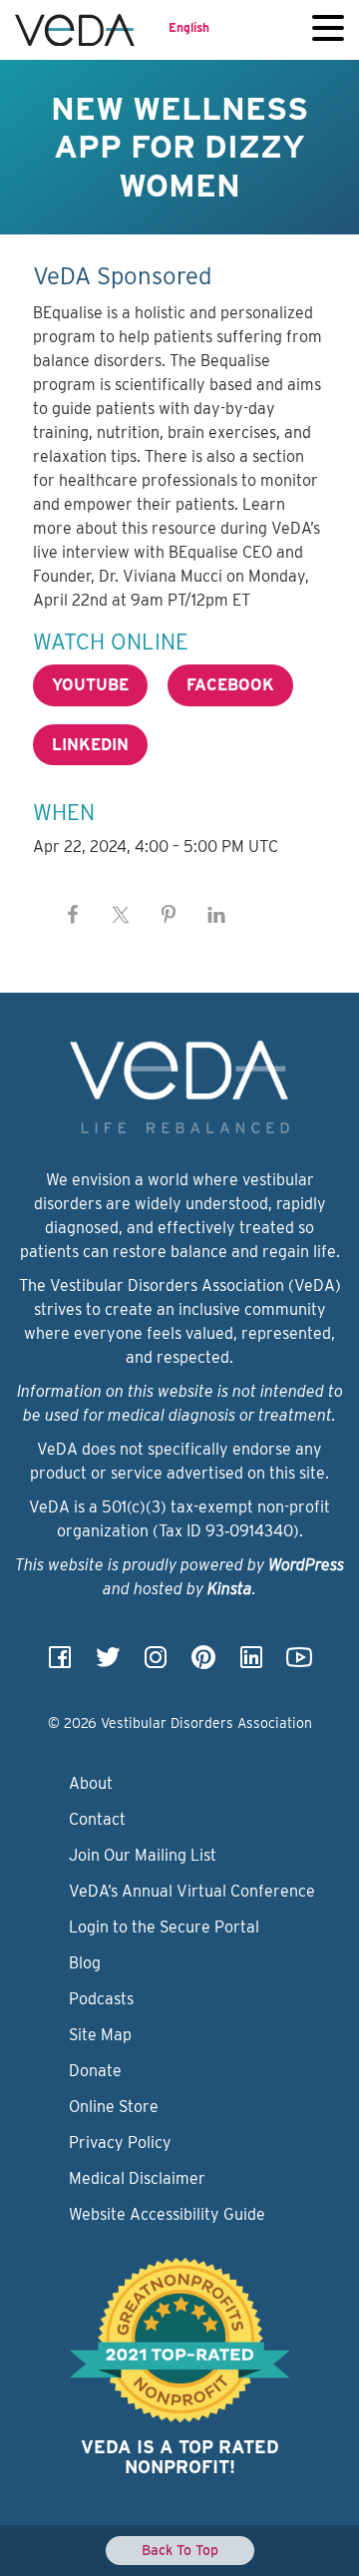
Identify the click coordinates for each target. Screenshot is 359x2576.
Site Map (100, 2035)
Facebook (230, 685)
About (91, 1783)
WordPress (306, 1565)
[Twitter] (108, 1664)
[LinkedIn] (251, 1664)
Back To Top (180, 2550)
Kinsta (230, 1589)
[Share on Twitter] (121, 915)
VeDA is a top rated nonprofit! (180, 2457)
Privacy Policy (120, 2143)
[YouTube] (299, 1664)
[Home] (75, 30)
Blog (85, 1963)
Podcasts (101, 1999)
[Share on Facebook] (73, 915)
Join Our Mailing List (143, 1855)
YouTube (90, 685)
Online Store (114, 2107)
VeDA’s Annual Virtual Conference (192, 1891)
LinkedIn (90, 745)
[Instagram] (156, 1664)
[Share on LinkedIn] (216, 915)
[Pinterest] (203, 1664)
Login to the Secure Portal (164, 1927)
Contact (97, 1819)
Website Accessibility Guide (167, 2214)
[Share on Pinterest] (169, 915)
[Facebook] (60, 1664)
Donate (95, 2071)
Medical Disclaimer (137, 2178)
